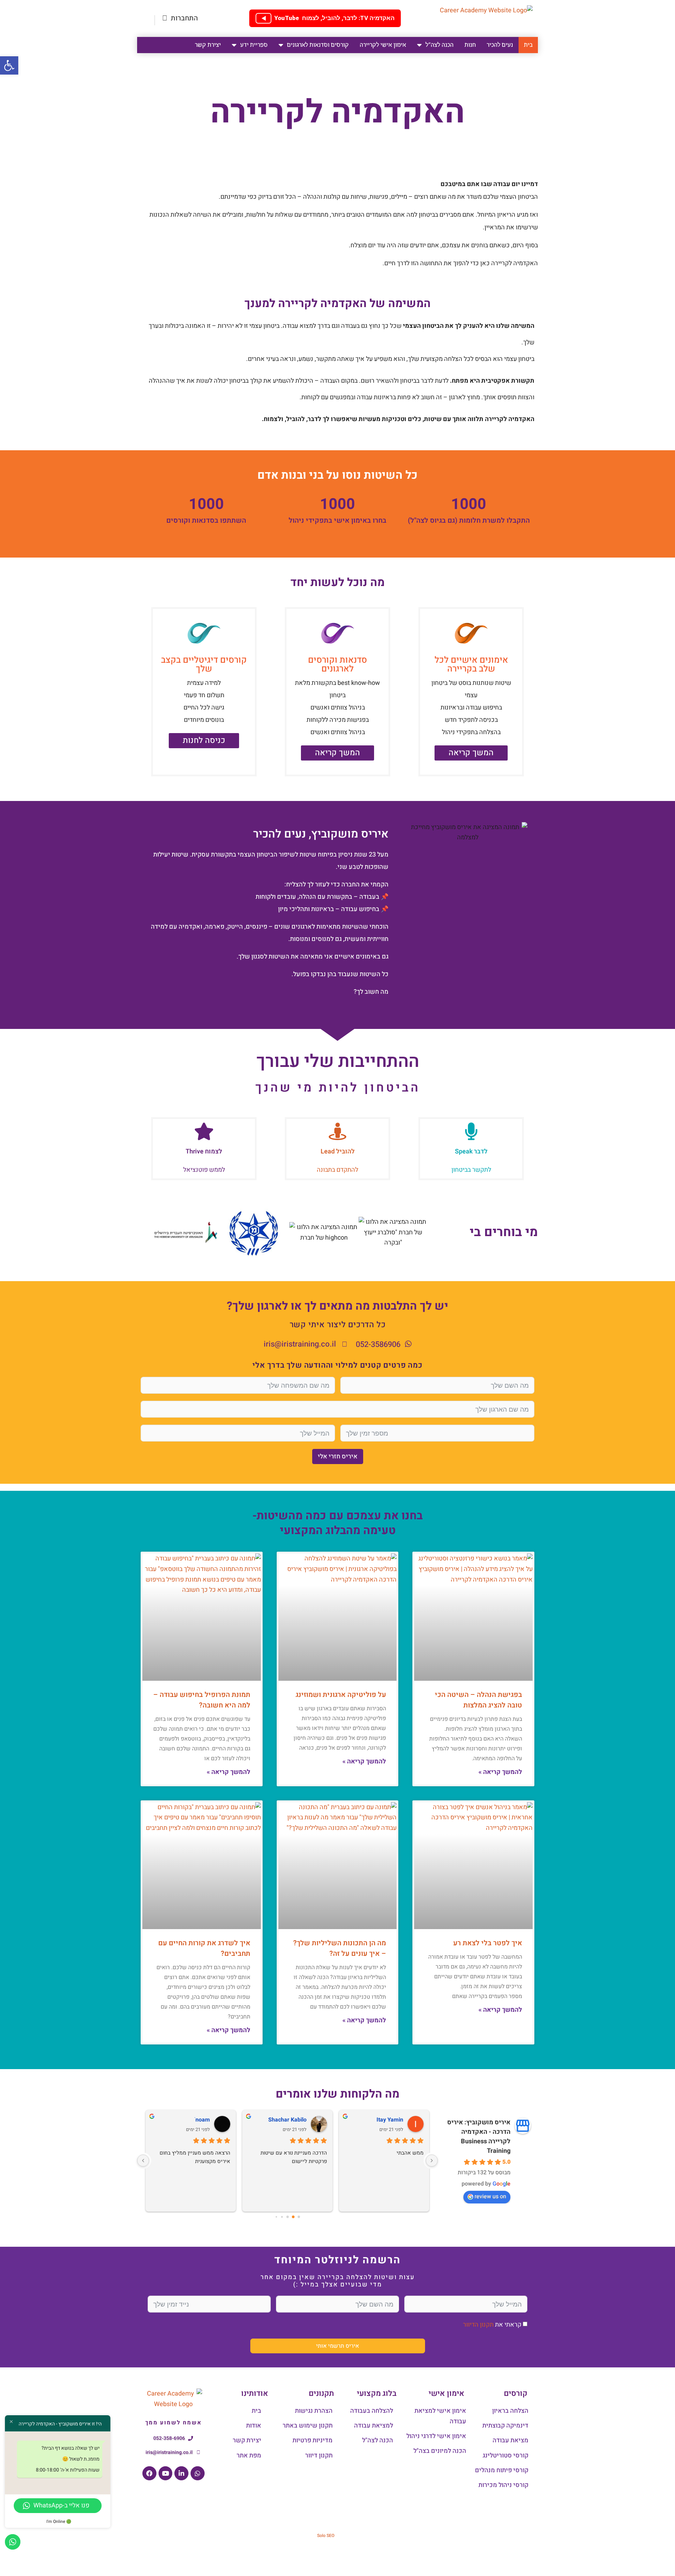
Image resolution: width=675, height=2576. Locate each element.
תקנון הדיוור (478, 2325)
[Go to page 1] (293, 2217)
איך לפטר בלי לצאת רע (488, 1943)
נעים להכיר (500, 45)
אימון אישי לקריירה (383, 45)
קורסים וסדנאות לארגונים (318, 45)
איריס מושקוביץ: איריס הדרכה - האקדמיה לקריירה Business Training (479, 2137)
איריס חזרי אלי (338, 1456)
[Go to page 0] (299, 2217)
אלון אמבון (293, 2120)
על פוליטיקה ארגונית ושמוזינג (341, 1695)
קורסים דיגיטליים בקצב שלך (204, 664)
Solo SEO (326, 2536)
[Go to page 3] (282, 2217)
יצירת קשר (208, 45)
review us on (490, 2196)
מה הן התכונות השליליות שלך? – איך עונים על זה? (340, 1948)
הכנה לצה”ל (439, 45)
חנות (470, 45)
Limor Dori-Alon (190, 2120)
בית (528, 45)
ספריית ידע (254, 45)
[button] (9, 65)
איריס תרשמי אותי (337, 2346)
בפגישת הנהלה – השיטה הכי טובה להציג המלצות (478, 1700)
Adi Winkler (389, 2120)
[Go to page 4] (276, 2217)
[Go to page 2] (288, 2217)
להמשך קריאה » (500, 1772)
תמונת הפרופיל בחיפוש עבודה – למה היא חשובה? (202, 1700)
